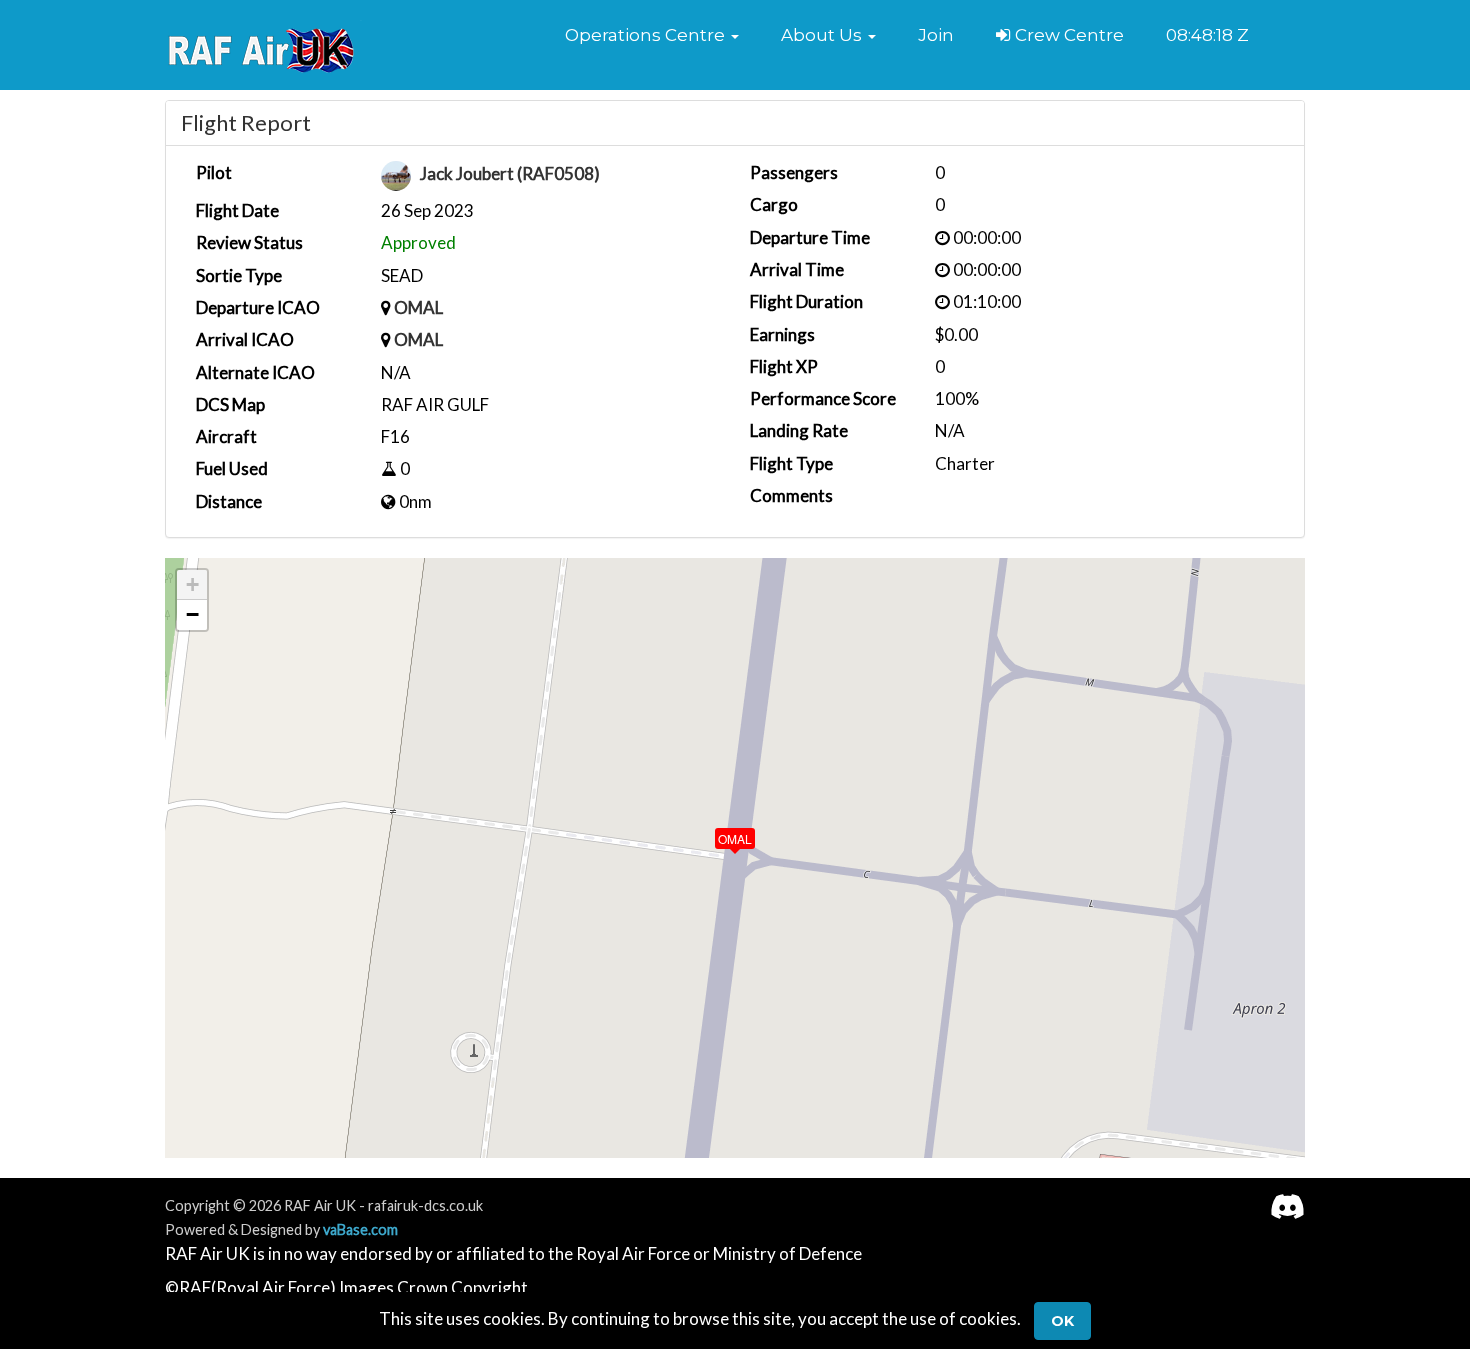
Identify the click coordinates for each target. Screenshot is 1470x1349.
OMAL (418, 307)
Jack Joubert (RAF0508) (510, 174)
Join (936, 35)
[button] (652, 35)
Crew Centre (1067, 35)
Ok (1062, 1321)
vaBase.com (360, 1229)
